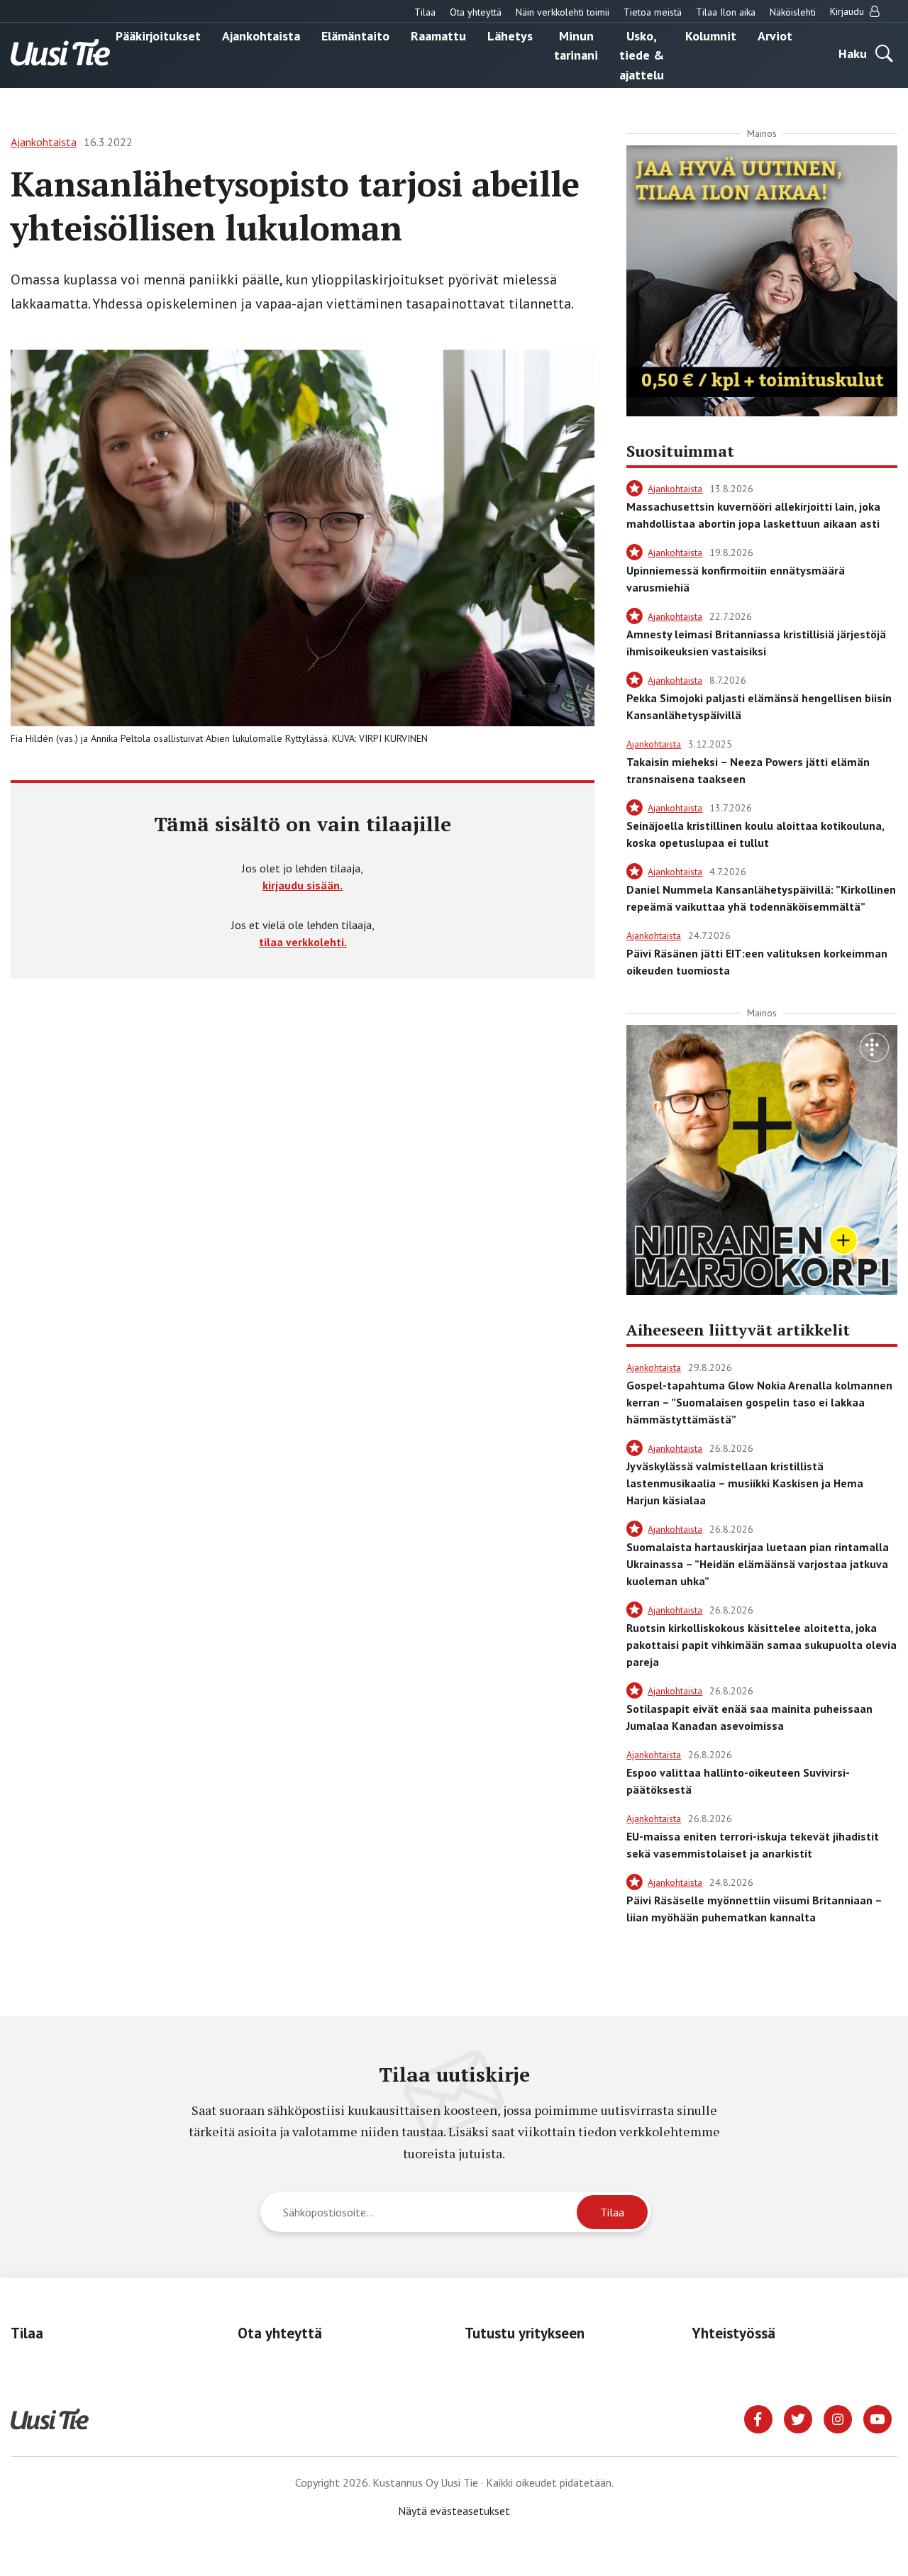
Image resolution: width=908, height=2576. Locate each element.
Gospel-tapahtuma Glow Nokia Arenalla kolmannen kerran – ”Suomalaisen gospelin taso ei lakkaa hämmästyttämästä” (759, 1402)
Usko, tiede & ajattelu (642, 55)
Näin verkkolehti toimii (563, 12)
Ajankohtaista (261, 35)
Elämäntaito (355, 35)
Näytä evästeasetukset (454, 2511)
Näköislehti (793, 12)
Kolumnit (711, 35)
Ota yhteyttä (476, 12)
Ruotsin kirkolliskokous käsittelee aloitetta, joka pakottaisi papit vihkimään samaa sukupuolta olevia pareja (762, 1645)
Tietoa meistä (653, 12)
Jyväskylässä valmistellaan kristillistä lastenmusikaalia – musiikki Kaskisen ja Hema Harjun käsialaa (745, 1483)
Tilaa (425, 12)
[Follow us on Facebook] (758, 2418)
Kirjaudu (848, 11)
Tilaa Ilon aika (726, 12)
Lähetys (510, 35)
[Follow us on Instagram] (838, 2418)
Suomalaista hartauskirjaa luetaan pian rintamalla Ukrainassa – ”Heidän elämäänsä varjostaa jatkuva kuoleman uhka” (758, 1564)
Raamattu (438, 35)
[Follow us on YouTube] (877, 2418)
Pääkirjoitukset (158, 35)
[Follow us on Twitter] (798, 2418)
